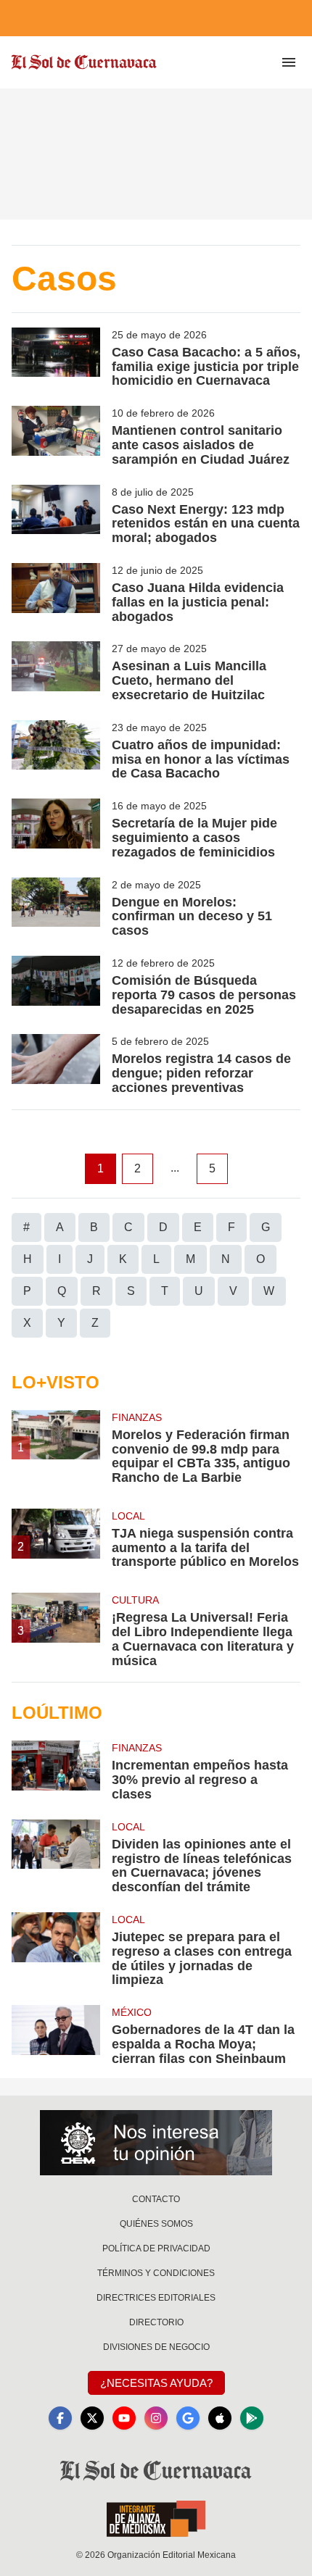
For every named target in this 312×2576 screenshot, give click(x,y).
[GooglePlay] (252, 2418)
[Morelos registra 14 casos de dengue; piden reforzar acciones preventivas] (56, 1064)
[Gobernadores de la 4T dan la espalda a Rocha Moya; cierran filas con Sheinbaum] (56, 2035)
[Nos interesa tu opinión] (156, 2143)
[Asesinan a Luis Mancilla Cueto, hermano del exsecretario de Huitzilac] (56, 672)
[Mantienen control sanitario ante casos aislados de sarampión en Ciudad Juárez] (56, 436)
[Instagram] (156, 2418)
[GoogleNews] (188, 2418)
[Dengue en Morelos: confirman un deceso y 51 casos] (56, 908)
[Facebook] (60, 2418)
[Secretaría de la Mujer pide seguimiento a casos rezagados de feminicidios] (56, 829)
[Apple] (220, 2418)
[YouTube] (124, 2418)
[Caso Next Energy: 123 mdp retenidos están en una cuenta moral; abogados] (56, 515)
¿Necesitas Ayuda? (156, 2383)
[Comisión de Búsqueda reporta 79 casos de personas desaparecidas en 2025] (56, 986)
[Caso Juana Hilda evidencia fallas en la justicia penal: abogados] (56, 593)
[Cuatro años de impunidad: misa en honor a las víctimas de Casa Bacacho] (56, 751)
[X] (92, 2418)
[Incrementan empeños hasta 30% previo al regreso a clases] (56, 1771)
